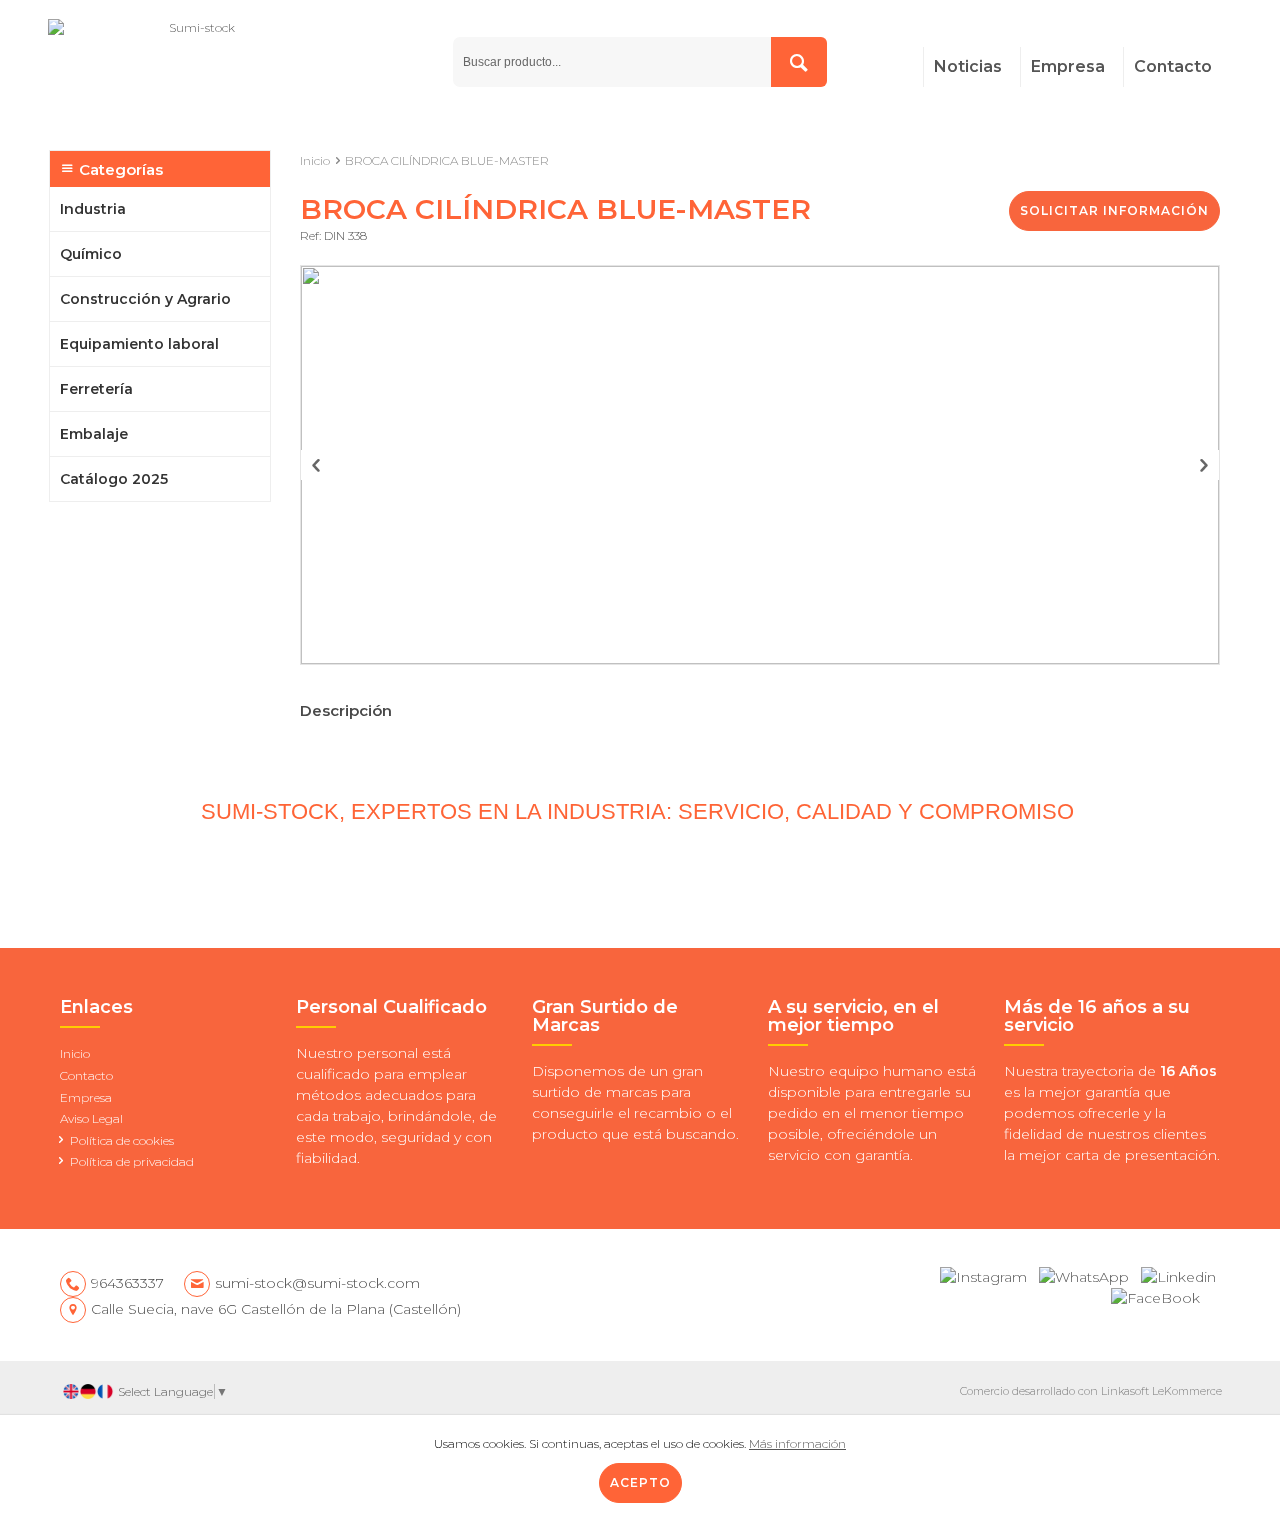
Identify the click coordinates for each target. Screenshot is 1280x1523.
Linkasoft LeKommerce (1161, 1391)
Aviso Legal (91, 1118)
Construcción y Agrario (145, 299)
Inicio (315, 160)
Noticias (968, 66)
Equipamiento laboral (139, 344)
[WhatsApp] (1084, 1273)
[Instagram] (983, 1273)
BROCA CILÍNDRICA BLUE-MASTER (447, 160)
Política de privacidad (132, 1161)
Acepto (640, 1482)
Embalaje (94, 434)
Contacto (1173, 66)
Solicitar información (1114, 210)
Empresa (1068, 66)
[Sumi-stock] (245, 63)
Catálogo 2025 (114, 479)
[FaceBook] (1155, 1294)
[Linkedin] (1178, 1273)
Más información (797, 1443)
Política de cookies (122, 1140)
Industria (93, 209)
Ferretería (96, 389)
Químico (91, 254)
